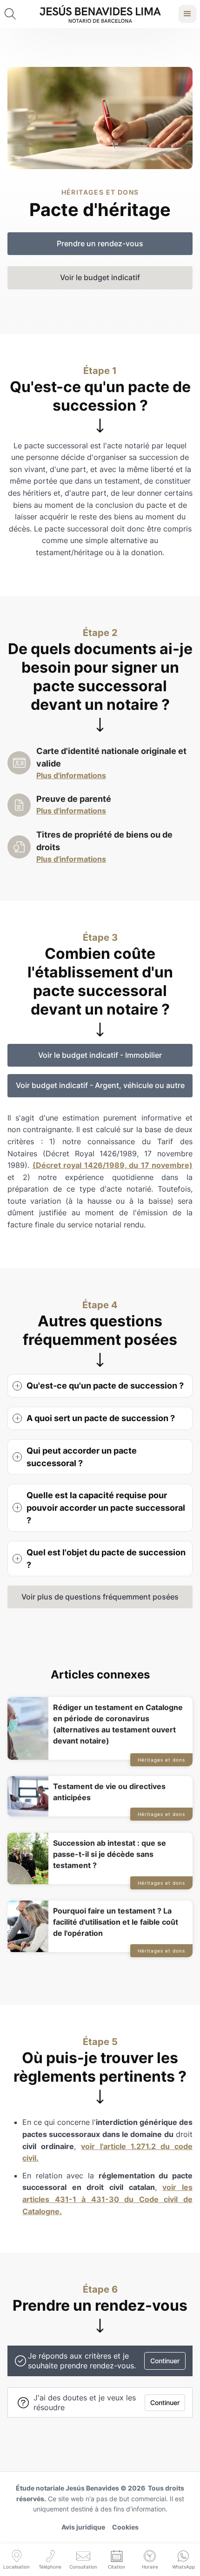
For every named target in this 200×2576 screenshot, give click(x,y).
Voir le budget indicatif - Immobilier (100, 1055)
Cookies (125, 2527)
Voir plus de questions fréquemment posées (100, 1597)
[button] (187, 14)
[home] (100, 14)
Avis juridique (83, 2527)
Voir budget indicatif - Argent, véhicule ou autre (100, 1085)
